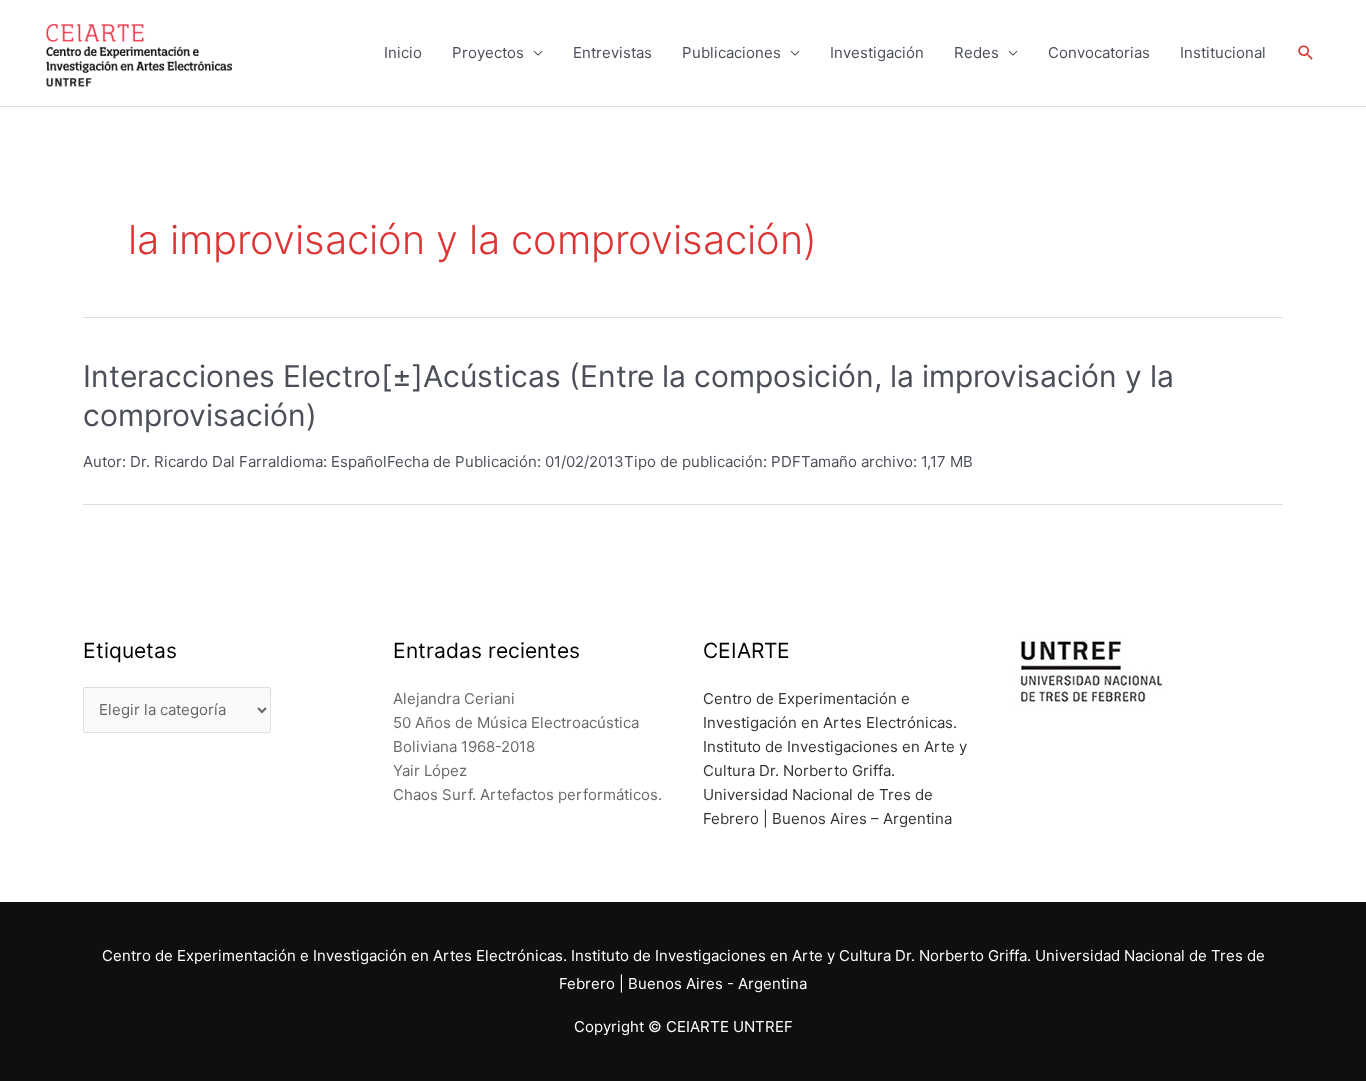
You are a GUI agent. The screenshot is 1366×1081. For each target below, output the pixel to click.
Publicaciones (731, 52)
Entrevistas (612, 52)
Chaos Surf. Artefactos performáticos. (527, 794)
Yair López (430, 770)
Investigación (877, 52)
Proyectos (488, 52)
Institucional (1223, 52)
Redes (976, 52)
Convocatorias (1099, 52)
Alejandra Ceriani (454, 698)
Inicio (403, 52)
